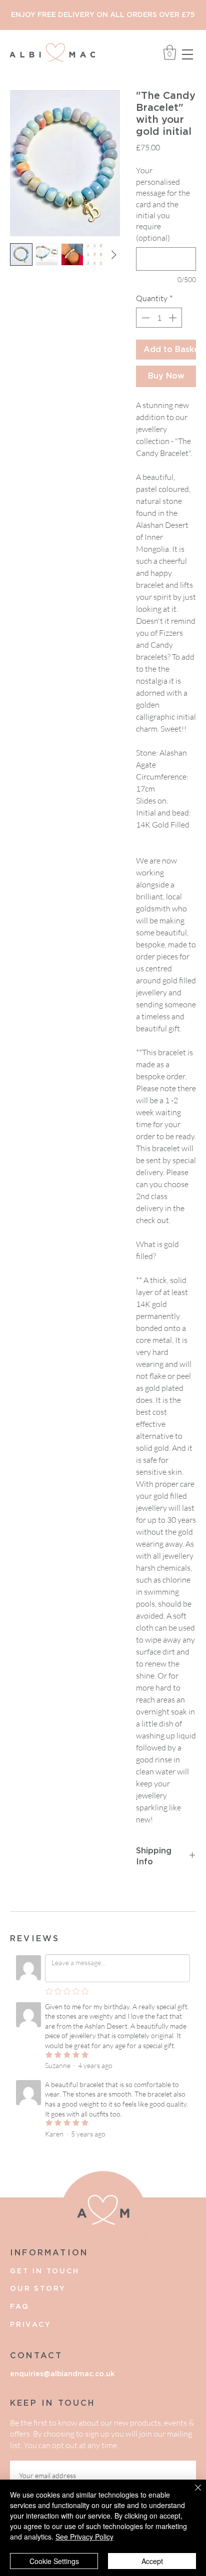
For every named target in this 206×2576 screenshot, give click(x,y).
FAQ (19, 2307)
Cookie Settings (54, 2561)
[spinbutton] (159, 318)
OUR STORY (38, 2289)
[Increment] (173, 318)
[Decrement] (144, 318)
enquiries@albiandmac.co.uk (62, 2374)
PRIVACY (31, 2325)
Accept (152, 2561)
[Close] (192, 2494)
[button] (187, 54)
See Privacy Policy (84, 2537)
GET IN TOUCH (45, 2271)
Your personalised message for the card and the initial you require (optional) (163, 204)
